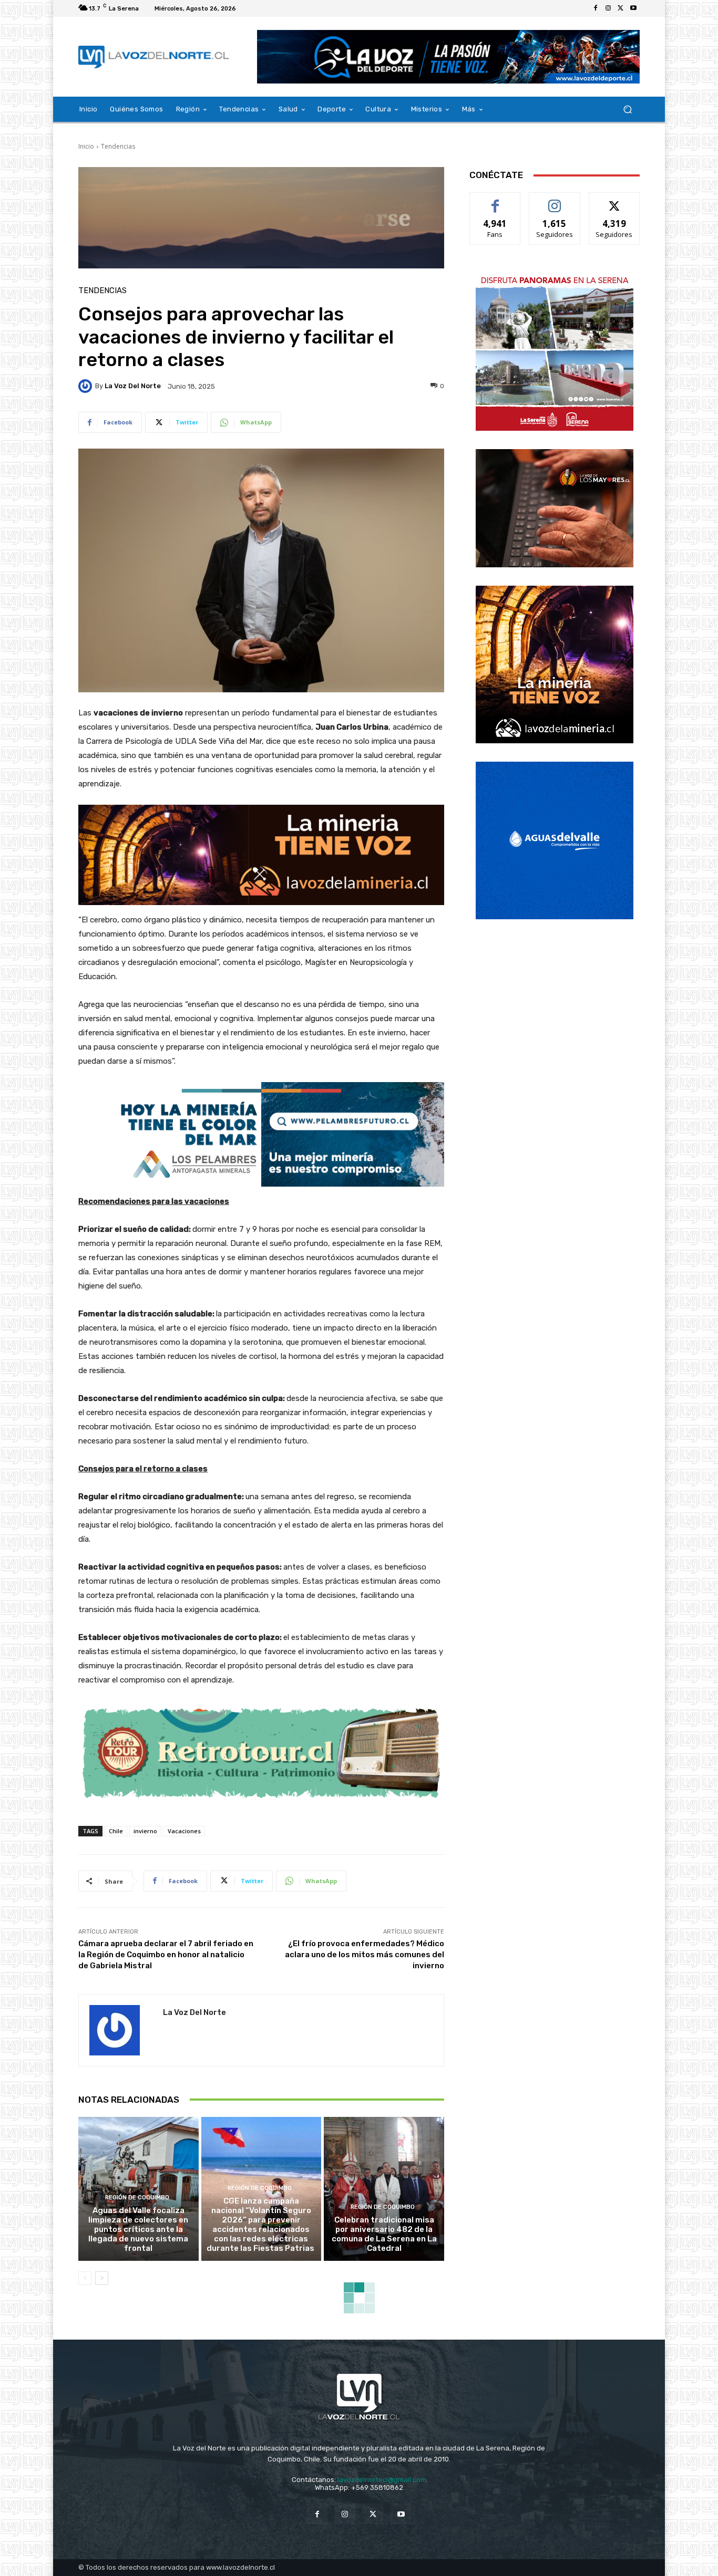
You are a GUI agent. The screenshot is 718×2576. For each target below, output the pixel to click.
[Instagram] (608, 8)
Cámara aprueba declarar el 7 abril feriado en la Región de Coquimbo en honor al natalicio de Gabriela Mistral (166, 1955)
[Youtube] (633, 8)
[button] (627, 110)
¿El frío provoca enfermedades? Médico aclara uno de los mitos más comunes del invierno (365, 1955)
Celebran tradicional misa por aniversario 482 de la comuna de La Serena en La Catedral (384, 2234)
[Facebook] (596, 8)
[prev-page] (85, 2278)
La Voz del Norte (133, 386)
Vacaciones (184, 1831)
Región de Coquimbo (137, 2198)
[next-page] (102, 2278)
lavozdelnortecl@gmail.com (382, 2480)
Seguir (555, 200)
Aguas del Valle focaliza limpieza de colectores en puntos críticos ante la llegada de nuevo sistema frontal (138, 2229)
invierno (145, 1831)
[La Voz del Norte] (87, 386)
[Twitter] (621, 8)
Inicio (86, 146)
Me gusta (495, 200)
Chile (116, 1831)
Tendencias (118, 146)
